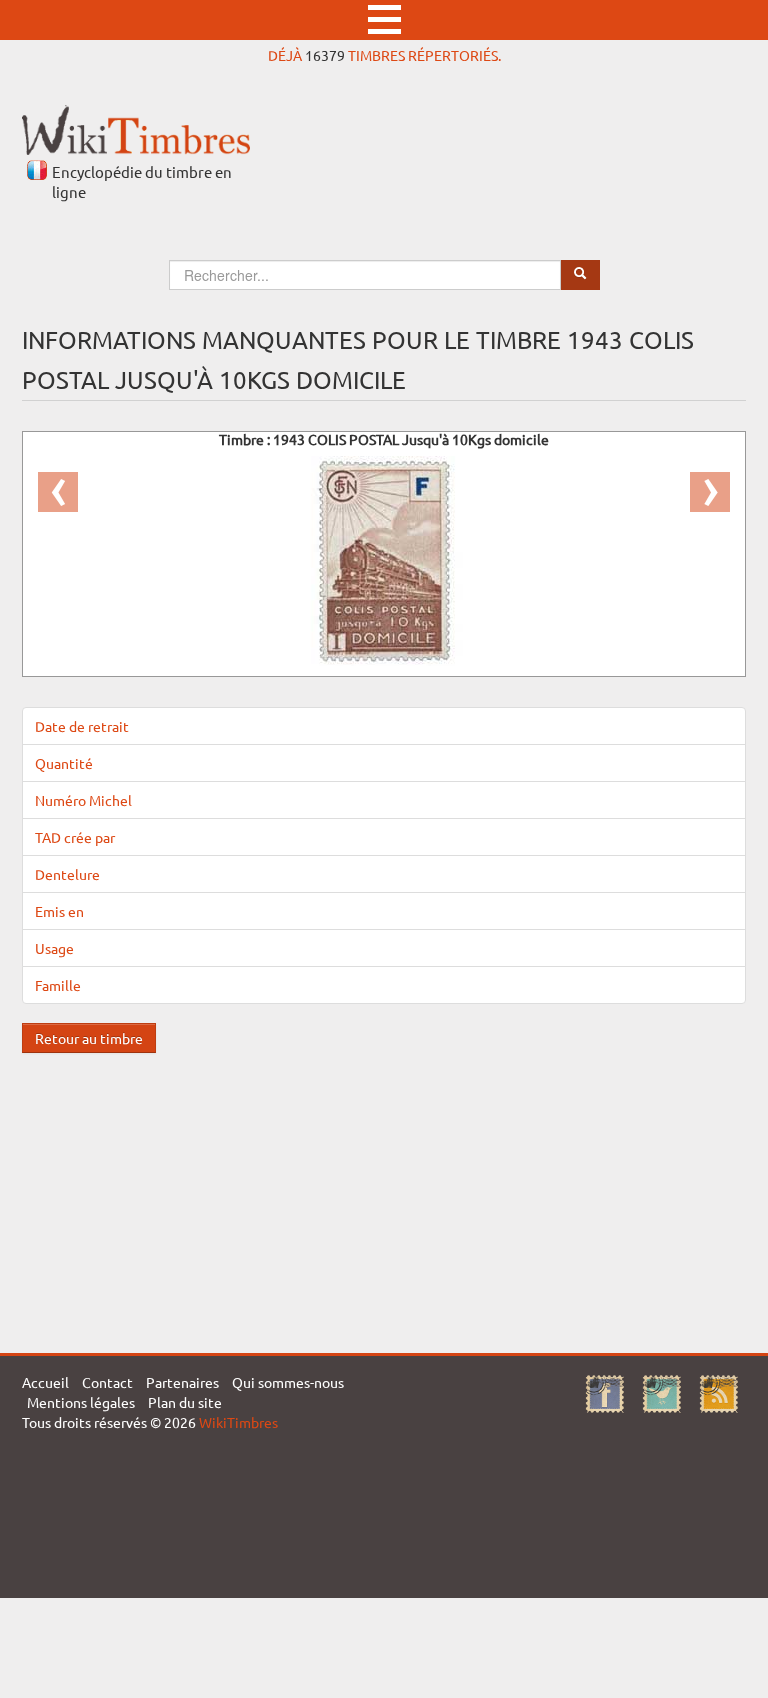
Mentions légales (81, 1402)
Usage (54, 948)
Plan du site (185, 1402)
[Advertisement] (384, 1193)
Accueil (45, 1382)
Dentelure (67, 874)
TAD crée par (75, 837)
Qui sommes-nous (288, 1382)
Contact (107, 1382)
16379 (325, 55)
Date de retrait (82, 726)
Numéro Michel (83, 800)
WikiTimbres (238, 1422)
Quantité (64, 763)
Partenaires (182, 1382)
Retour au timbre (89, 1038)
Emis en (59, 911)
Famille (58, 985)
